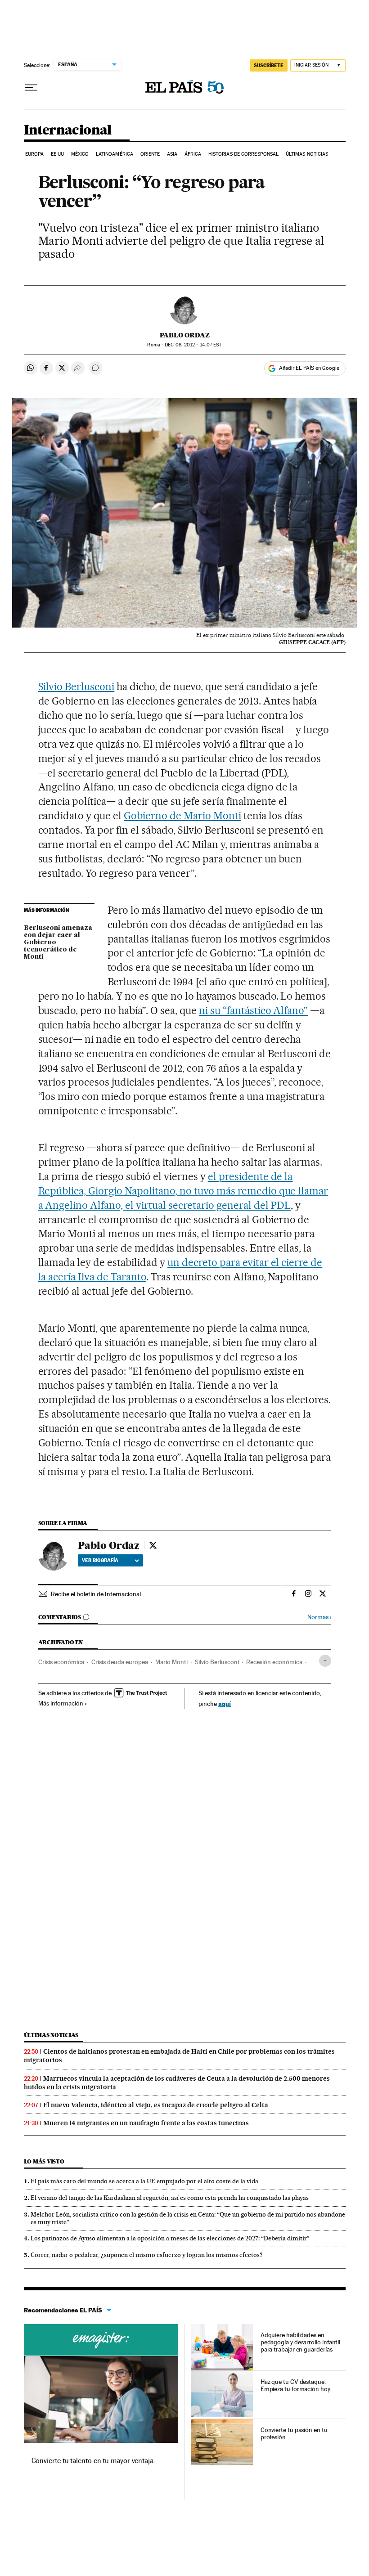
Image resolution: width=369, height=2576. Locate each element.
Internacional (68, 130)
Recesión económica (274, 1662)
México (80, 154)
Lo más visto (44, 2161)
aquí (225, 1703)
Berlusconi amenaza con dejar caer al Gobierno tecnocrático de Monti (58, 942)
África (193, 154)
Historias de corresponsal (244, 154)
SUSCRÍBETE (269, 65)
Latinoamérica (115, 154)
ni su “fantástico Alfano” (254, 1010)
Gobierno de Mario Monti (182, 816)
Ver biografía (100, 1560)
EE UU (58, 154)
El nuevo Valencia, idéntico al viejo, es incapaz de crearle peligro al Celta (156, 2105)
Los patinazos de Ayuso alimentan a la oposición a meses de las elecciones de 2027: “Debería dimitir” (170, 2238)
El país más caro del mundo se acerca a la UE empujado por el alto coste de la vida (144, 2181)
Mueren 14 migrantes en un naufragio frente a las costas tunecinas (146, 2123)
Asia (172, 154)
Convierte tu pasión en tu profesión (294, 2433)
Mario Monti (171, 1662)
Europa (35, 154)
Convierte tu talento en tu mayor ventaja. (93, 2461)
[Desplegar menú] (31, 88)
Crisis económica (61, 1662)
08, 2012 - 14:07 (193, 345)
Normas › (319, 1617)
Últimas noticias (307, 154)
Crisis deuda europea (120, 1662)
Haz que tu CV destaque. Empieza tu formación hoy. (296, 2385)
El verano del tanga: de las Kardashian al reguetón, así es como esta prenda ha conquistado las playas (170, 2198)
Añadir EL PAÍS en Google (309, 368)
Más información (61, 1703)
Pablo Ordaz (185, 335)
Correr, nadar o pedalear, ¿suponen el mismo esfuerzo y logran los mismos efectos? (147, 2255)
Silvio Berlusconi (76, 687)
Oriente (150, 154)
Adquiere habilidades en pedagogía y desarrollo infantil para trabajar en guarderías (301, 2342)
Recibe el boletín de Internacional (96, 1594)
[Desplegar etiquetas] (325, 1661)
